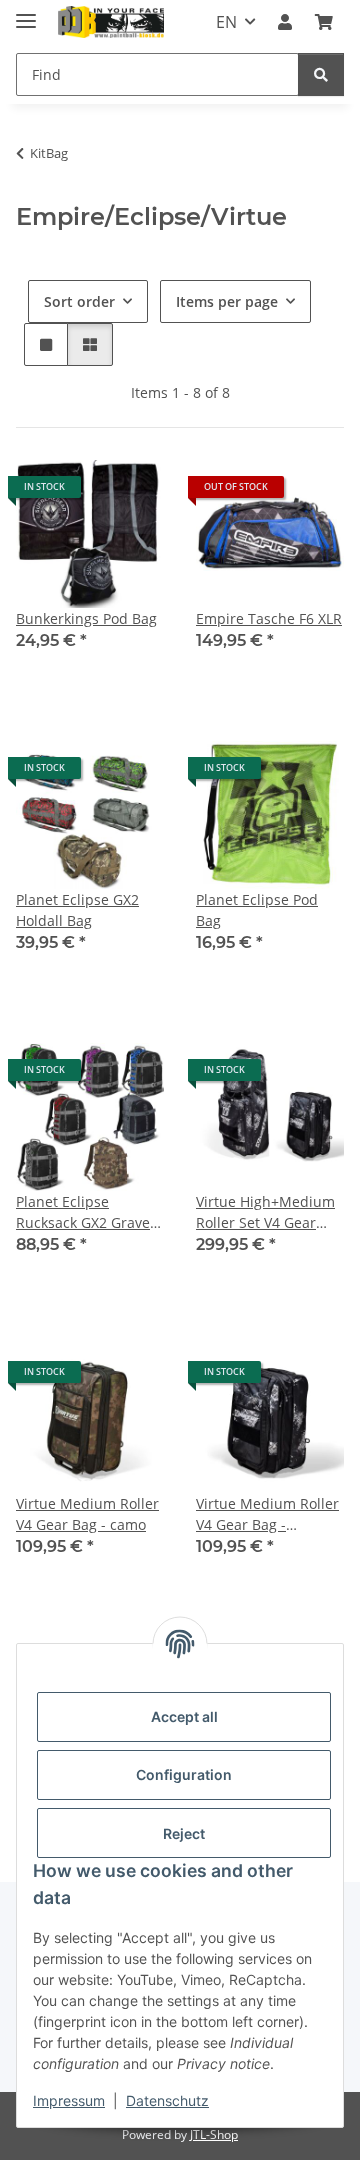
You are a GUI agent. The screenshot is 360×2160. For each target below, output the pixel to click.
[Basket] (324, 22)
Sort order (79, 301)
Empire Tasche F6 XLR (269, 618)
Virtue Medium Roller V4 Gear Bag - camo (87, 1514)
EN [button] (226, 22)
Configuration (184, 1774)
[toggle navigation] (26, 12)
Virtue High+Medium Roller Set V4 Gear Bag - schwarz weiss (265, 1212)
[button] (285, 22)
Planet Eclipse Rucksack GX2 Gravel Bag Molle (85, 1212)
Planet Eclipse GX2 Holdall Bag (77, 910)
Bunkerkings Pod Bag (86, 618)
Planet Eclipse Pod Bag (257, 910)
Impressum (69, 2100)
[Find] (321, 74)
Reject (184, 1833)
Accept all (184, 1716)
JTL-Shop (214, 2134)
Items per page (227, 301)
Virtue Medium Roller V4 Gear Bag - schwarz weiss (267, 1514)
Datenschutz (167, 2100)
